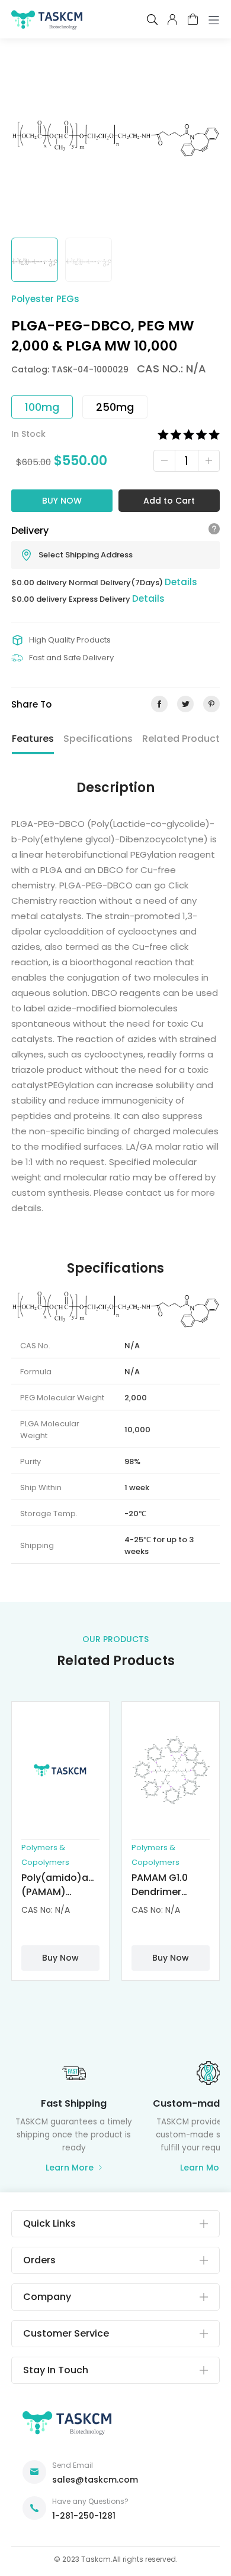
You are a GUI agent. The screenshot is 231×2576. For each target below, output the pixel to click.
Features (33, 739)
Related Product (181, 739)
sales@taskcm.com (95, 2480)
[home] (47, 22)
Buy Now (62, 501)
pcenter (172, 20)
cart (193, 19)
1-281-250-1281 (84, 2516)
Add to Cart (169, 501)
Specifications (98, 739)
